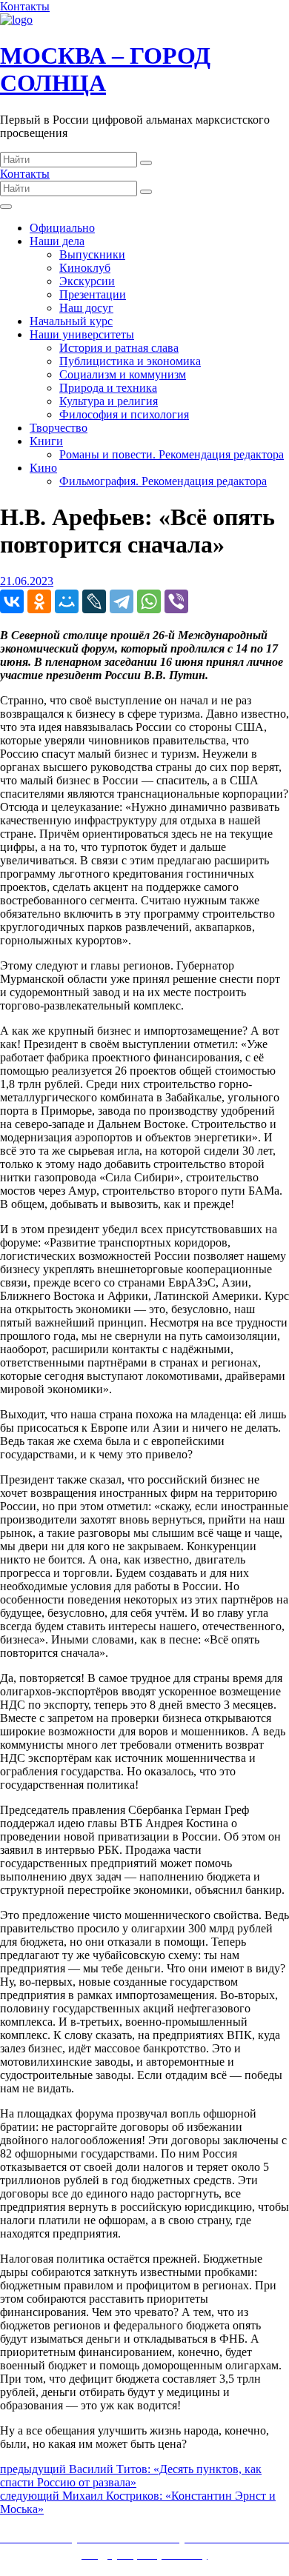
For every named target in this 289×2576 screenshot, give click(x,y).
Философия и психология (124, 414)
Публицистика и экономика (130, 361)
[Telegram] (122, 601)
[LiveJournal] (94, 601)
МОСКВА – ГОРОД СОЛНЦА (105, 69)
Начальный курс (71, 321)
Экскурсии (87, 281)
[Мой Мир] (67, 601)
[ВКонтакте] (12, 601)
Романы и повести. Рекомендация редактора (172, 454)
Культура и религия (109, 401)
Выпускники (92, 254)
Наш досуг (86, 308)
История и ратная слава (119, 348)
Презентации (93, 294)
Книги (46, 441)
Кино (43, 468)
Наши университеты (82, 334)
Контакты (25, 6)
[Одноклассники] (39, 601)
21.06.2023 (27, 581)
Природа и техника (108, 388)
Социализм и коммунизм (123, 374)
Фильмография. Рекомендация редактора (163, 481)
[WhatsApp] (149, 601)
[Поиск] (146, 163)
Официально (62, 228)
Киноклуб (85, 268)
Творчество (59, 428)
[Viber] (176, 601)
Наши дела (57, 241)
